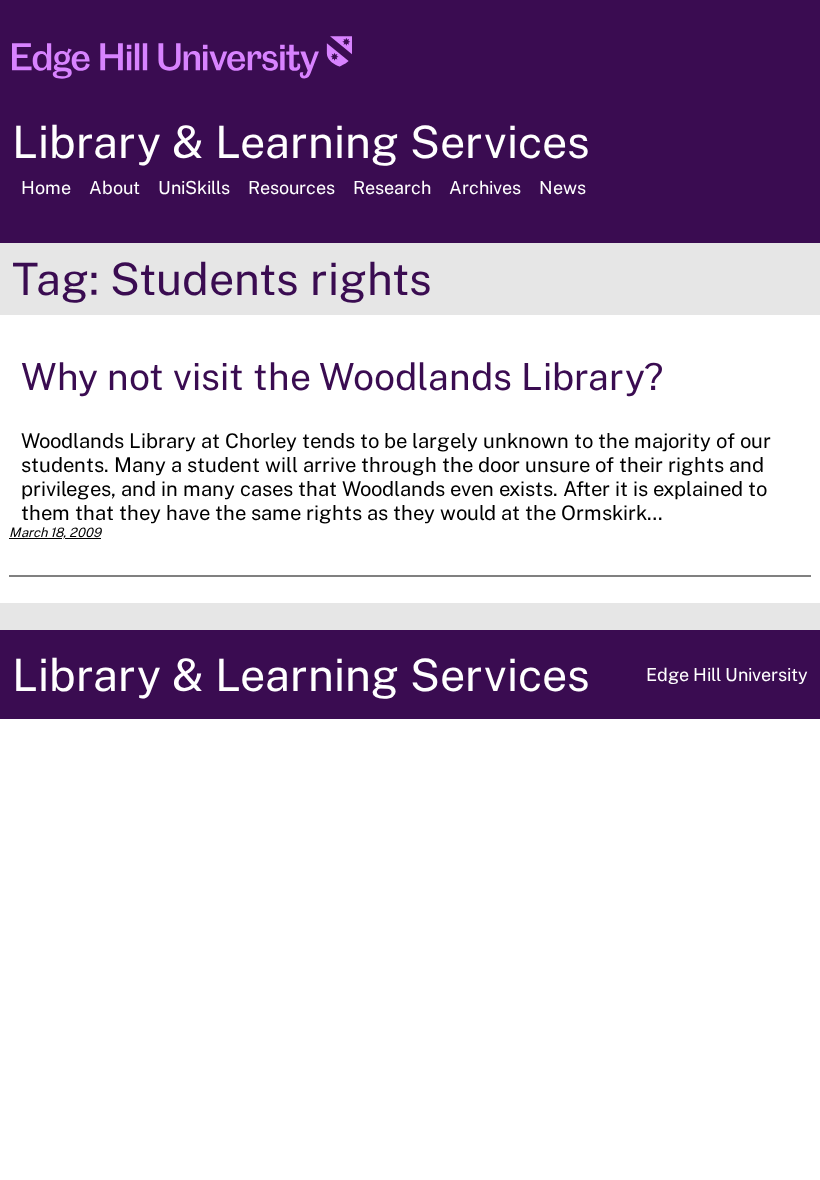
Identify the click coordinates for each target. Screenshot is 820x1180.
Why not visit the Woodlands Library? (342, 376)
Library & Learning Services (301, 141)
